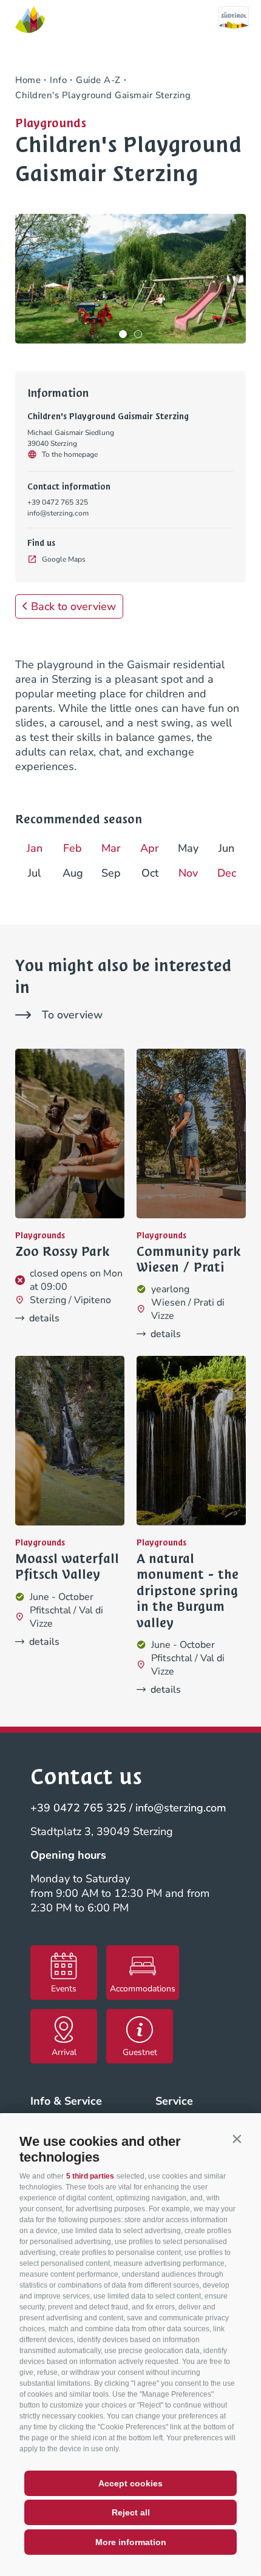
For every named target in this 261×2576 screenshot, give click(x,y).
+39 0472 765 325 (58, 502)
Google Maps (64, 559)
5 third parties (90, 2176)
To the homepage (70, 454)
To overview (72, 1015)
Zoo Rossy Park (63, 1252)
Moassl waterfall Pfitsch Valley (67, 1567)
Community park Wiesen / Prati (189, 1260)
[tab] (123, 334)
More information (131, 2542)
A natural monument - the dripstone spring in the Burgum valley (188, 1591)
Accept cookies (130, 2483)
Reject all (131, 2512)
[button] (237, 2139)
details (44, 1318)
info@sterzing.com (58, 513)
